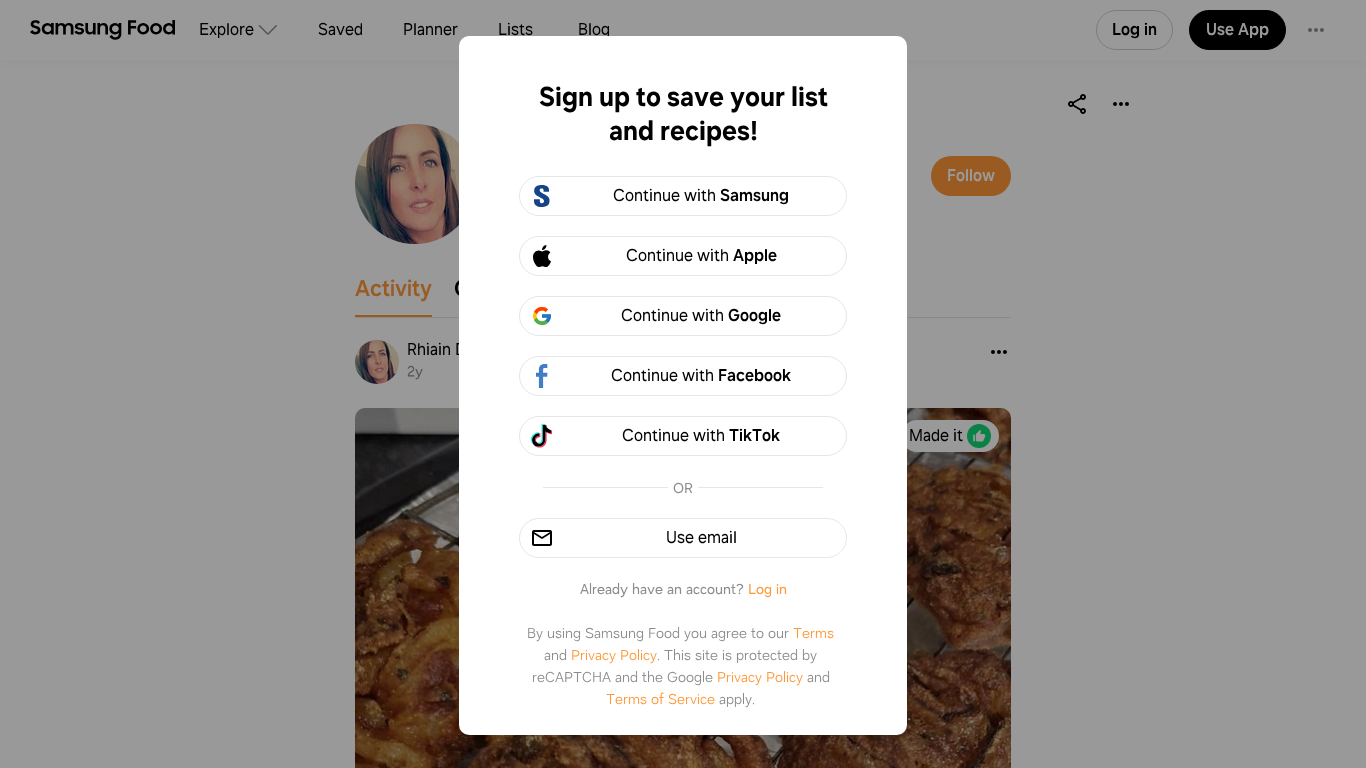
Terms (813, 633)
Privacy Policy (614, 655)
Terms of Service (660, 699)
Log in (767, 589)
